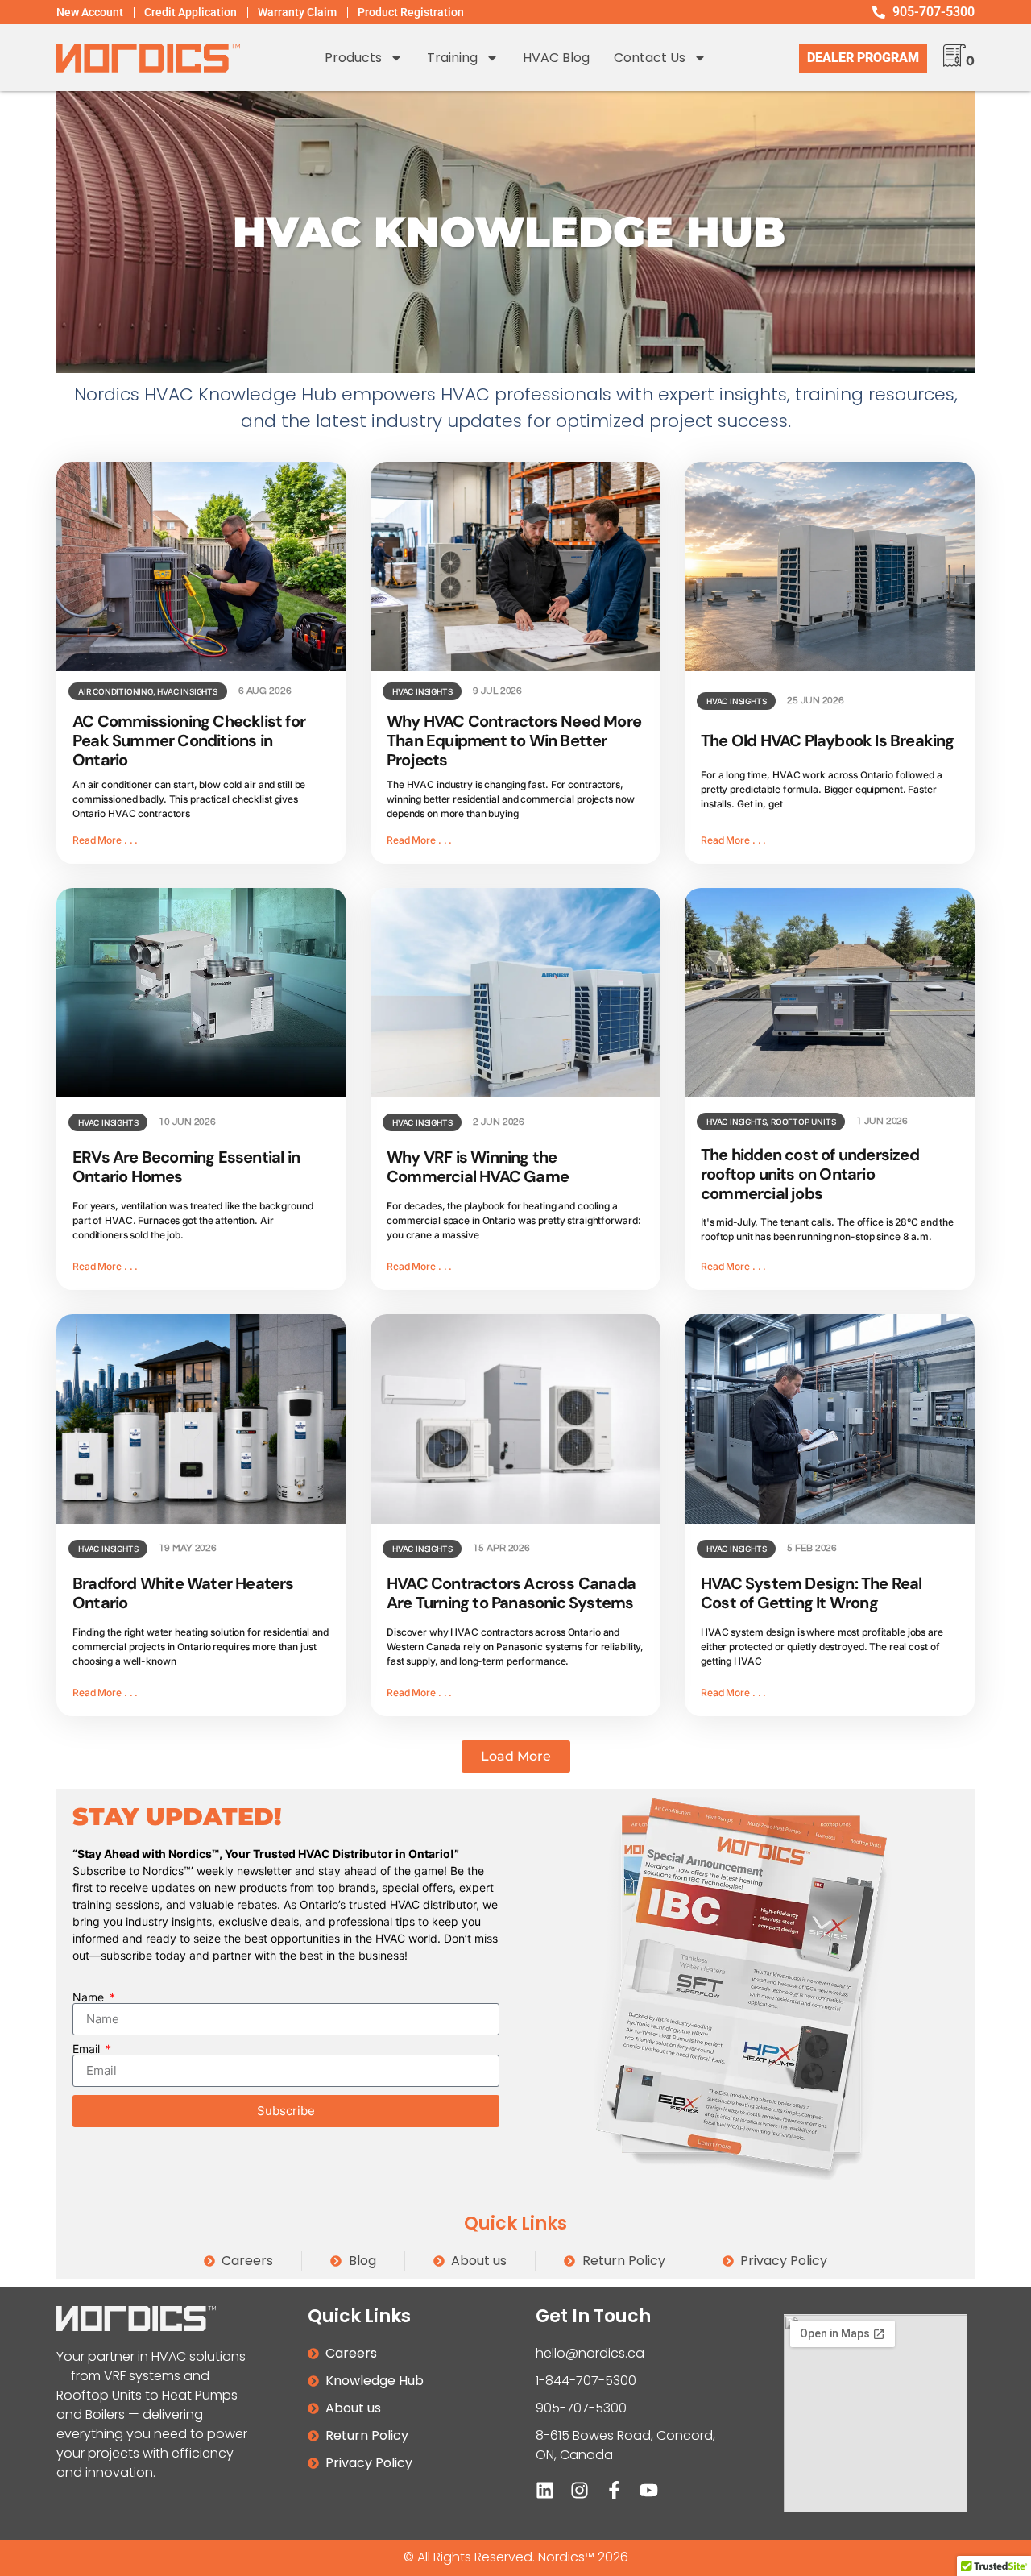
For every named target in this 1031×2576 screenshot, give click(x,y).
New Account (90, 12)
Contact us (650, 58)
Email (88, 2049)
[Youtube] (649, 2490)
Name (90, 1997)
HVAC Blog (556, 58)
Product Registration (411, 12)
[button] (516, 1757)
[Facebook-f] (614, 2490)
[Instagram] (580, 2490)
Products (353, 58)
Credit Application (190, 12)
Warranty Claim (297, 12)
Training (452, 58)
